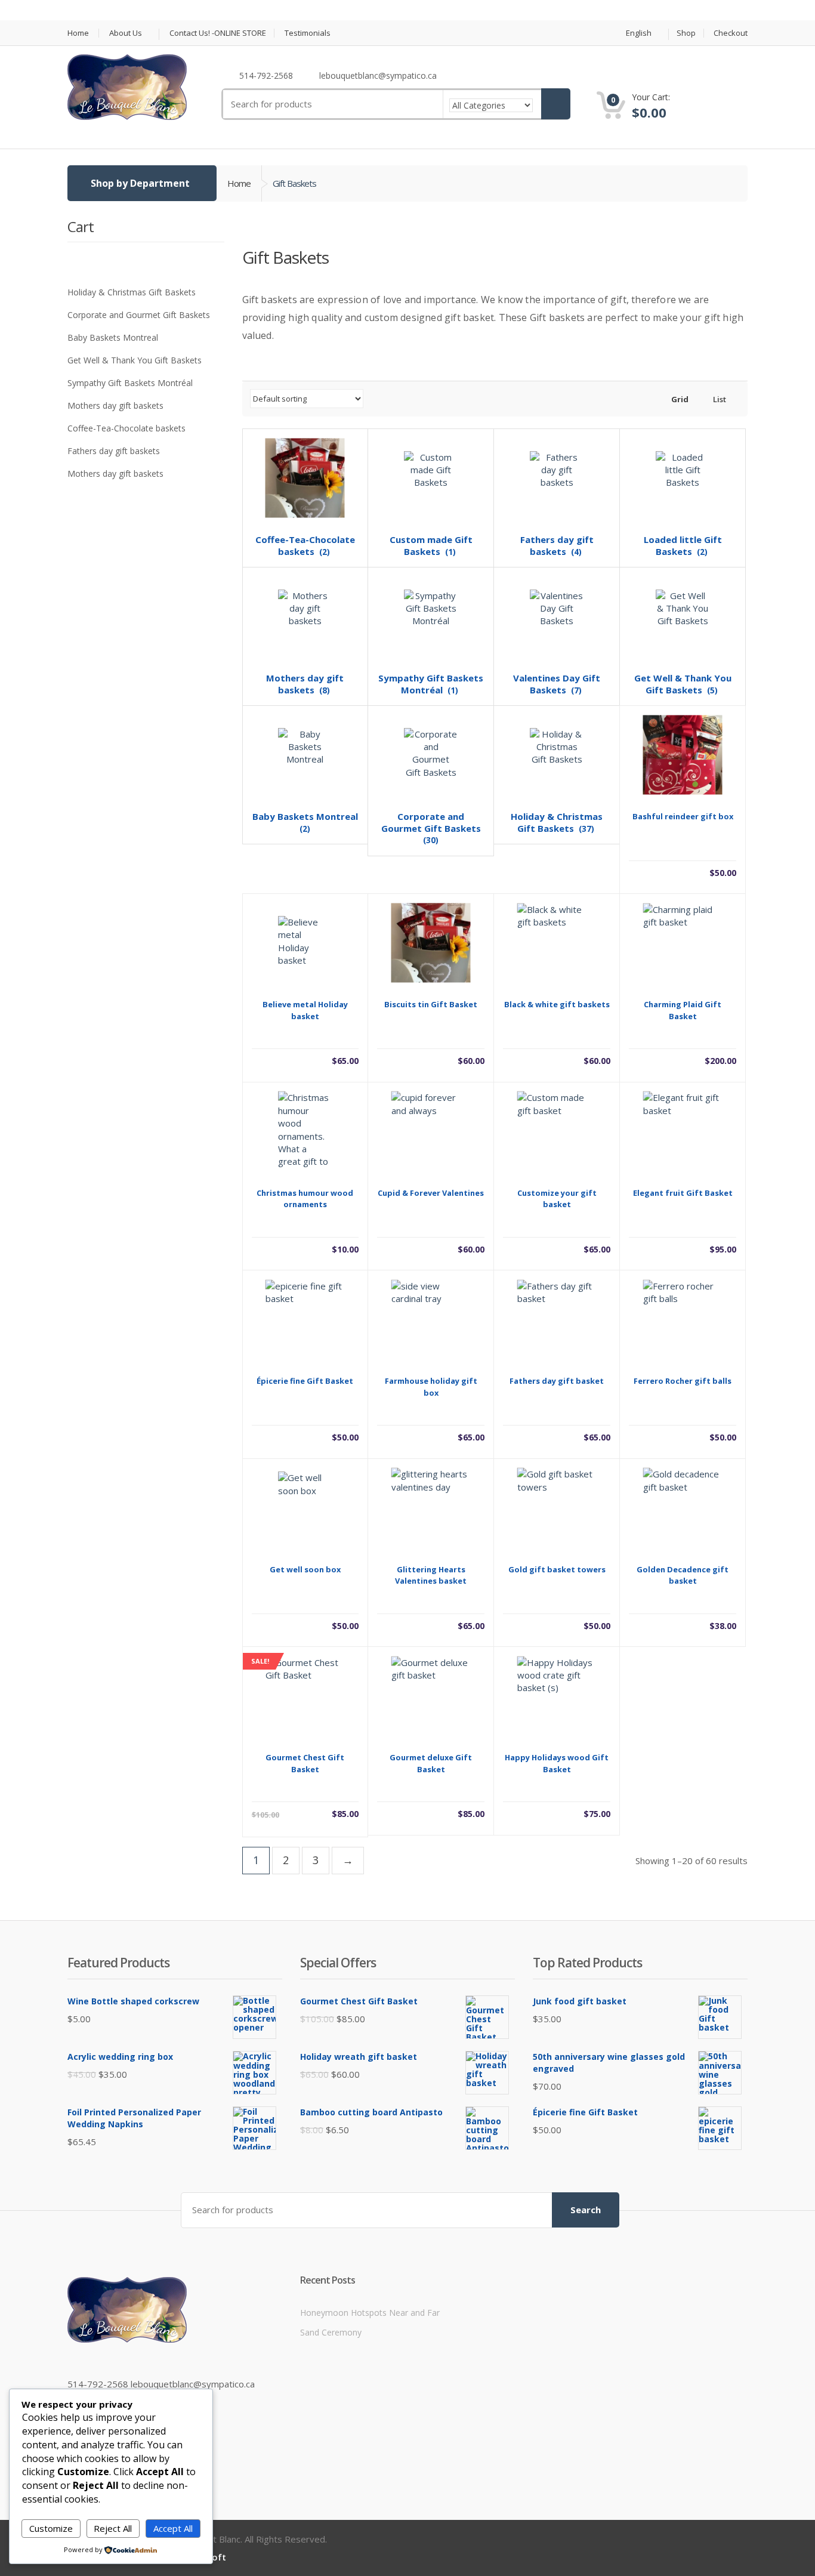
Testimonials (308, 33)
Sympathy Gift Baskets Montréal (130, 383)
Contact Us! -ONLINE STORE (218, 33)
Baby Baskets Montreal (113, 337)
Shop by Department (140, 183)
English (639, 33)
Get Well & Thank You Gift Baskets (135, 360)
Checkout (731, 33)
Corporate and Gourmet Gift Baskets (139, 315)
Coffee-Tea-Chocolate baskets (126, 428)
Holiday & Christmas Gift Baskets (132, 292)
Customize (51, 2528)
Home (78, 33)
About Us (126, 33)
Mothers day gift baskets (115, 405)
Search (586, 2210)
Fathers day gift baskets (114, 451)
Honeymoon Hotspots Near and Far (370, 2313)
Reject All (113, 2528)
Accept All (173, 2528)
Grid (679, 399)
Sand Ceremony (331, 2332)
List (719, 399)
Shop (686, 33)
